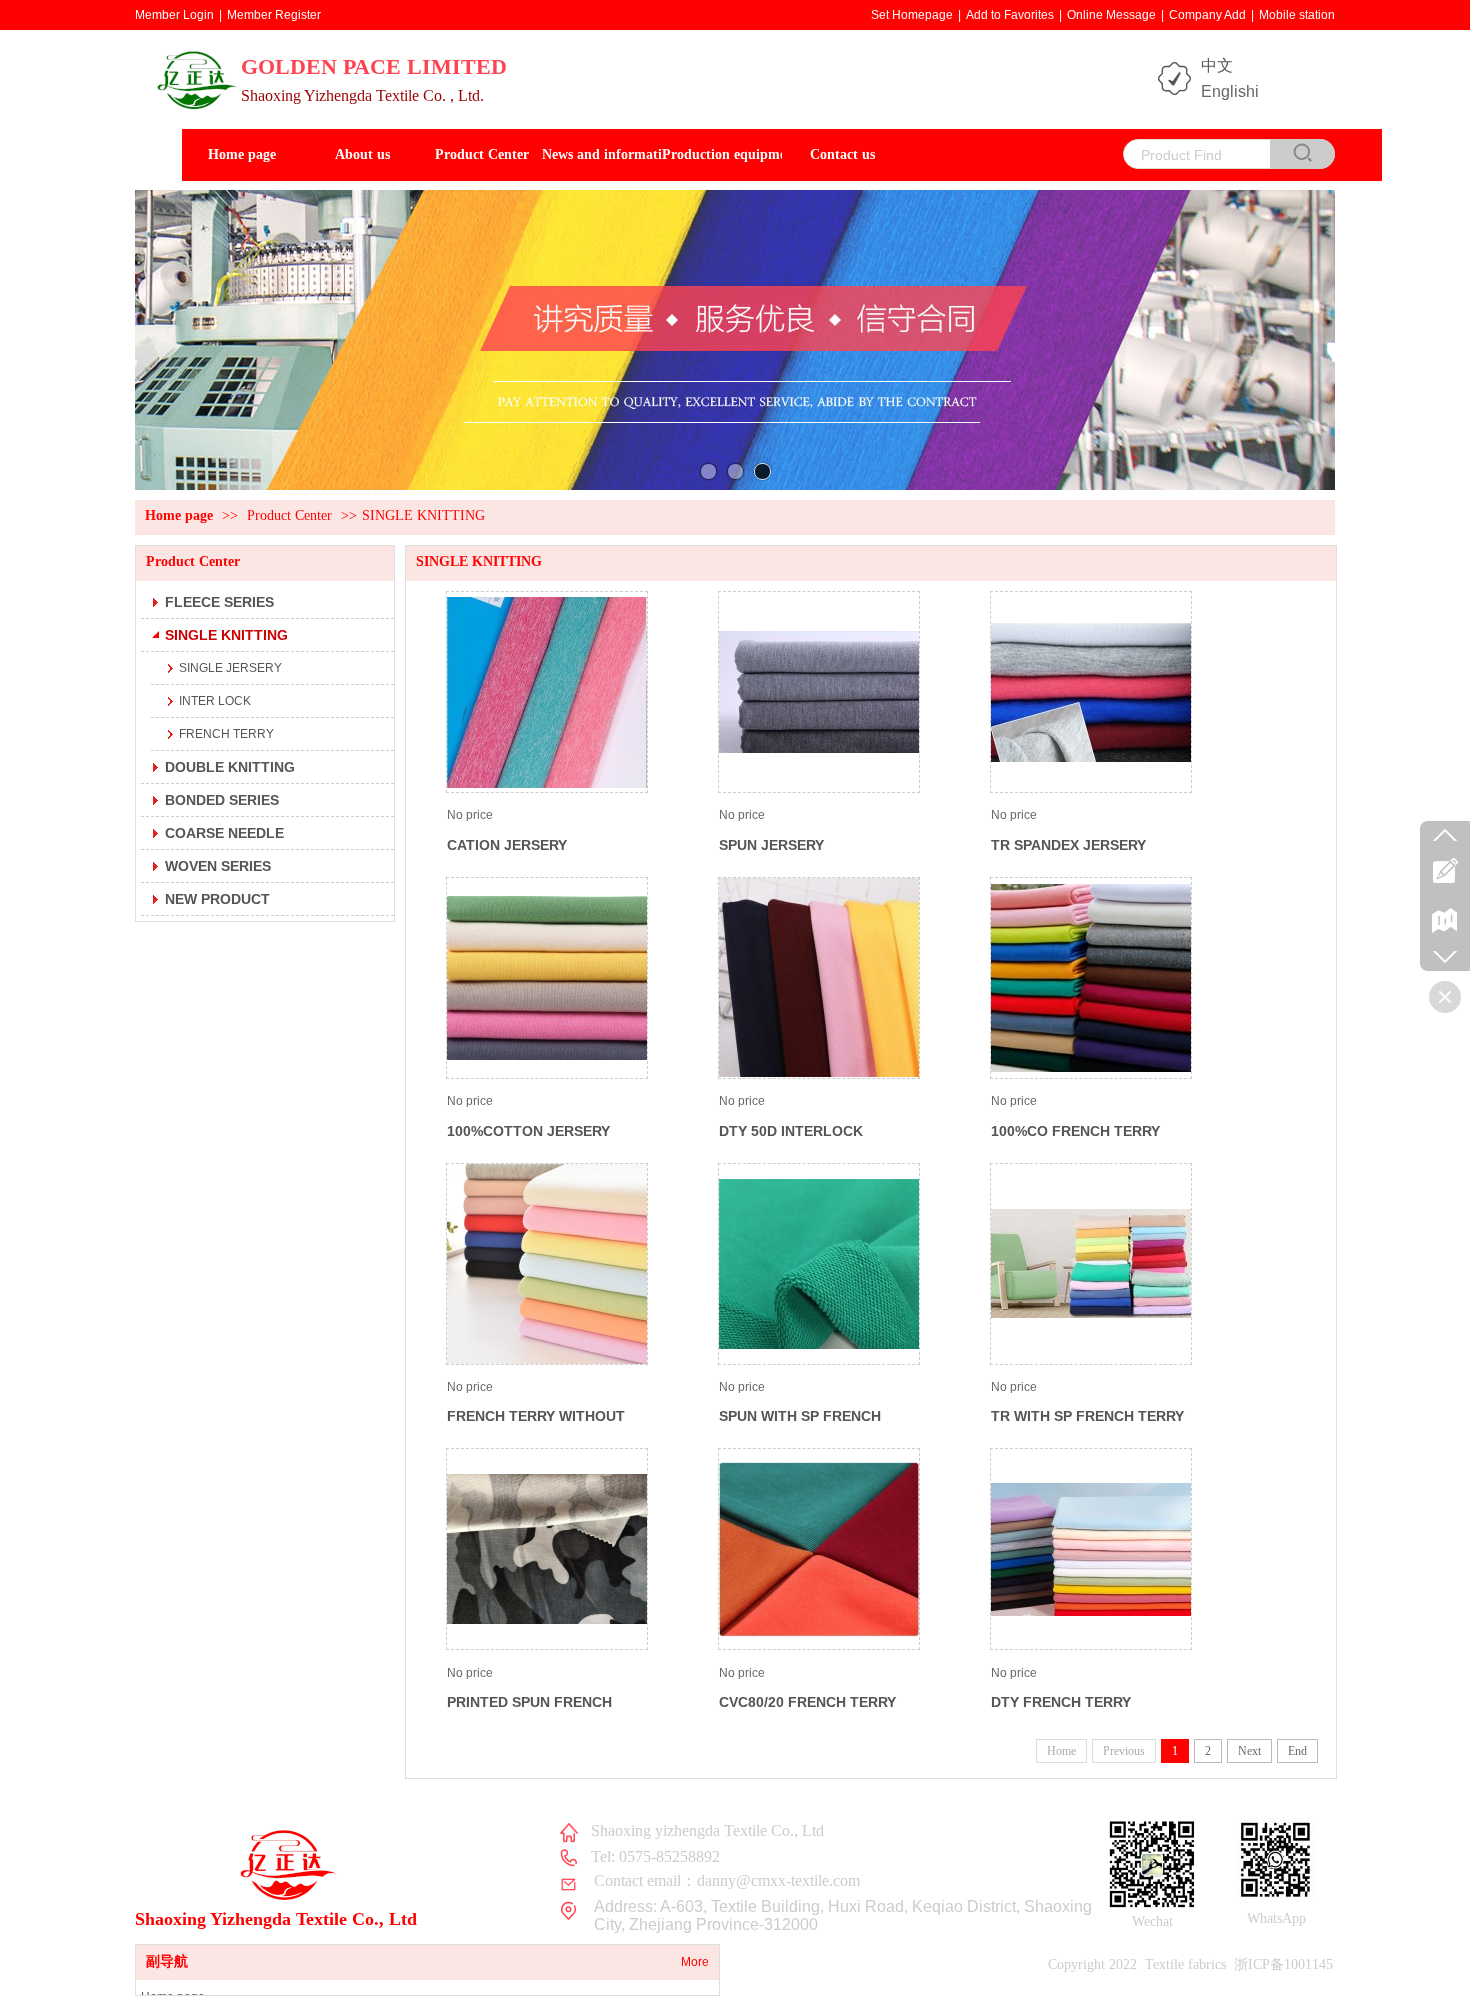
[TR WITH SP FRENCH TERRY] (1091, 1264)
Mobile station (1297, 15)
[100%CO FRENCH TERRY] (1091, 978)
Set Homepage (912, 15)
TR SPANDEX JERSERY (1068, 845)
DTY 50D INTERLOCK (791, 1131)
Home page (179, 515)
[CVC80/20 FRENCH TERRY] (819, 1549)
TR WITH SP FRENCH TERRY (1087, 1416)
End (1297, 1751)
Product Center (289, 515)
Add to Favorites (1010, 15)
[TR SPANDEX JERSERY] (1091, 692)
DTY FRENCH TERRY (1061, 1702)
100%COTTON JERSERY (528, 1131)
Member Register (274, 15)
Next (1249, 1751)
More (695, 1962)
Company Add (1207, 15)
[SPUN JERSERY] (819, 692)
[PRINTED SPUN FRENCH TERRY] (547, 1549)
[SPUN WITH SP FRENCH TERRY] (819, 1264)
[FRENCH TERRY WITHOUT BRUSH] (547, 1264)
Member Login (174, 15)
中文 (1217, 65)
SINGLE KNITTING (423, 515)
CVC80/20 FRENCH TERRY (807, 1702)
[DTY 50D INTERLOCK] (819, 978)
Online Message (1111, 15)
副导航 (167, 1961)
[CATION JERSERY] (547, 692)
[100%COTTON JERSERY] (547, 978)
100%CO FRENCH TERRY (1075, 1131)
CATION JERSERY (507, 845)
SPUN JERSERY (771, 845)
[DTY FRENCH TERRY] (1091, 1549)
